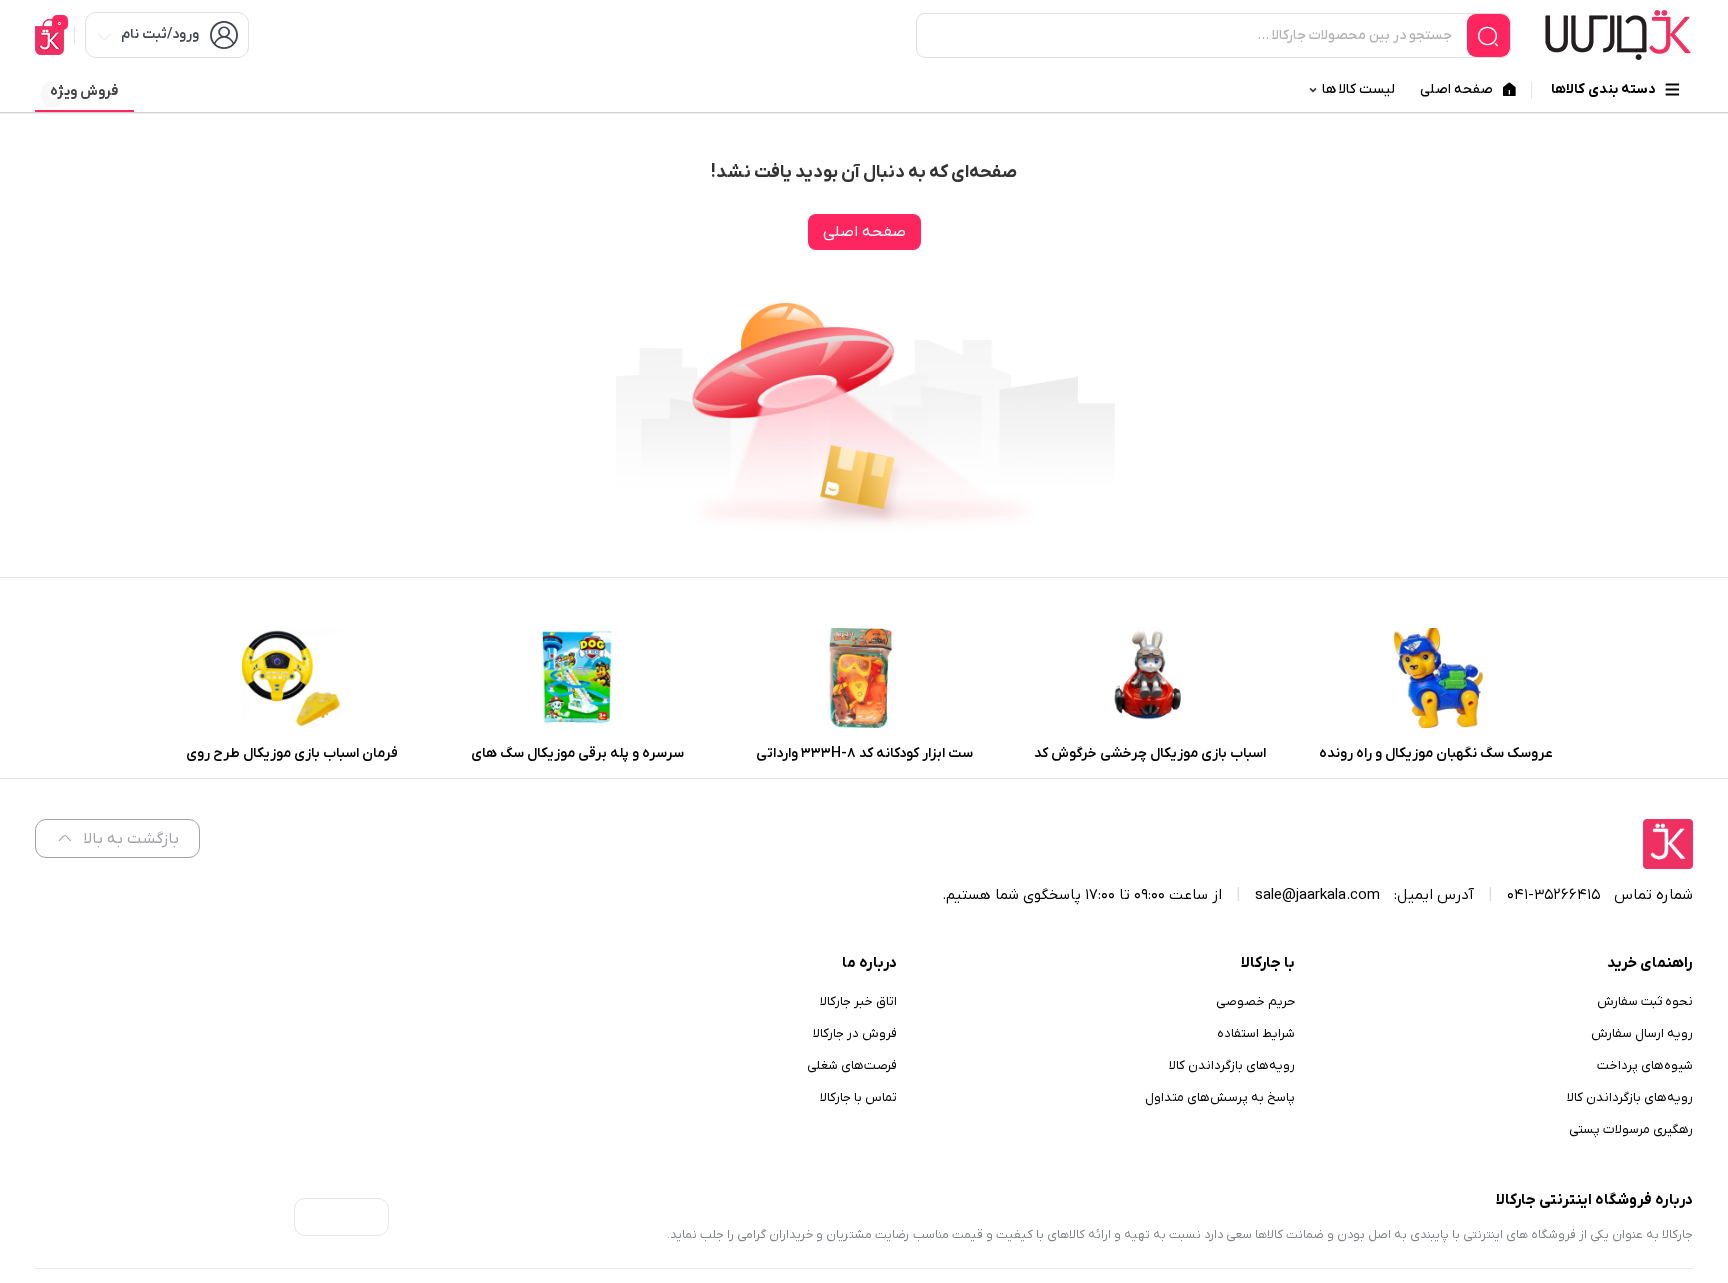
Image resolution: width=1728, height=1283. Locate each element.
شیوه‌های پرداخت (1645, 1065)
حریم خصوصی (1255, 1001)
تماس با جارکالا (858, 1097)
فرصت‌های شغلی (852, 1065)
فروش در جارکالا (855, 1033)
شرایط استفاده (1256, 1033)
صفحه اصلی (864, 232)
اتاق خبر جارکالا (858, 1001)
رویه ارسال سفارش (1642, 1033)
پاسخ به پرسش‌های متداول (1220, 1097)
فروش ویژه (84, 91)
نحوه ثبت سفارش (1645, 1001)
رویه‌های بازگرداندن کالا (1630, 1097)
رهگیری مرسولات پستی (1631, 1129)
